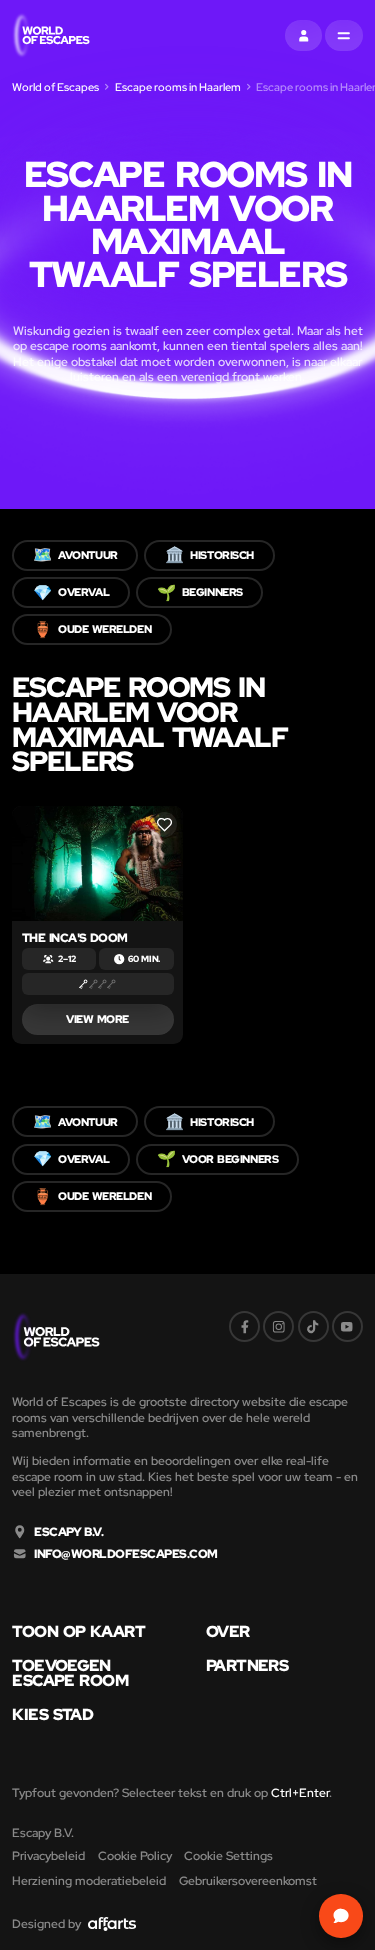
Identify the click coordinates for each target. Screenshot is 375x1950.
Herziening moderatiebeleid (89, 1880)
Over (228, 1632)
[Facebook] (244, 1326)
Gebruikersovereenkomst (248, 1880)
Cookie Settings (228, 1855)
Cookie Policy (135, 1855)
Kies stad (52, 1715)
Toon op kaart (78, 1632)
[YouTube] (347, 1326)
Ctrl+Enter (300, 1792)
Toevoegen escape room (70, 1673)
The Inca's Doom (75, 937)
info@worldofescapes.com (126, 1554)
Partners (247, 1666)
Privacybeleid (48, 1855)
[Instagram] (278, 1326)
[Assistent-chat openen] (340, 1915)
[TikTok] (313, 1326)
